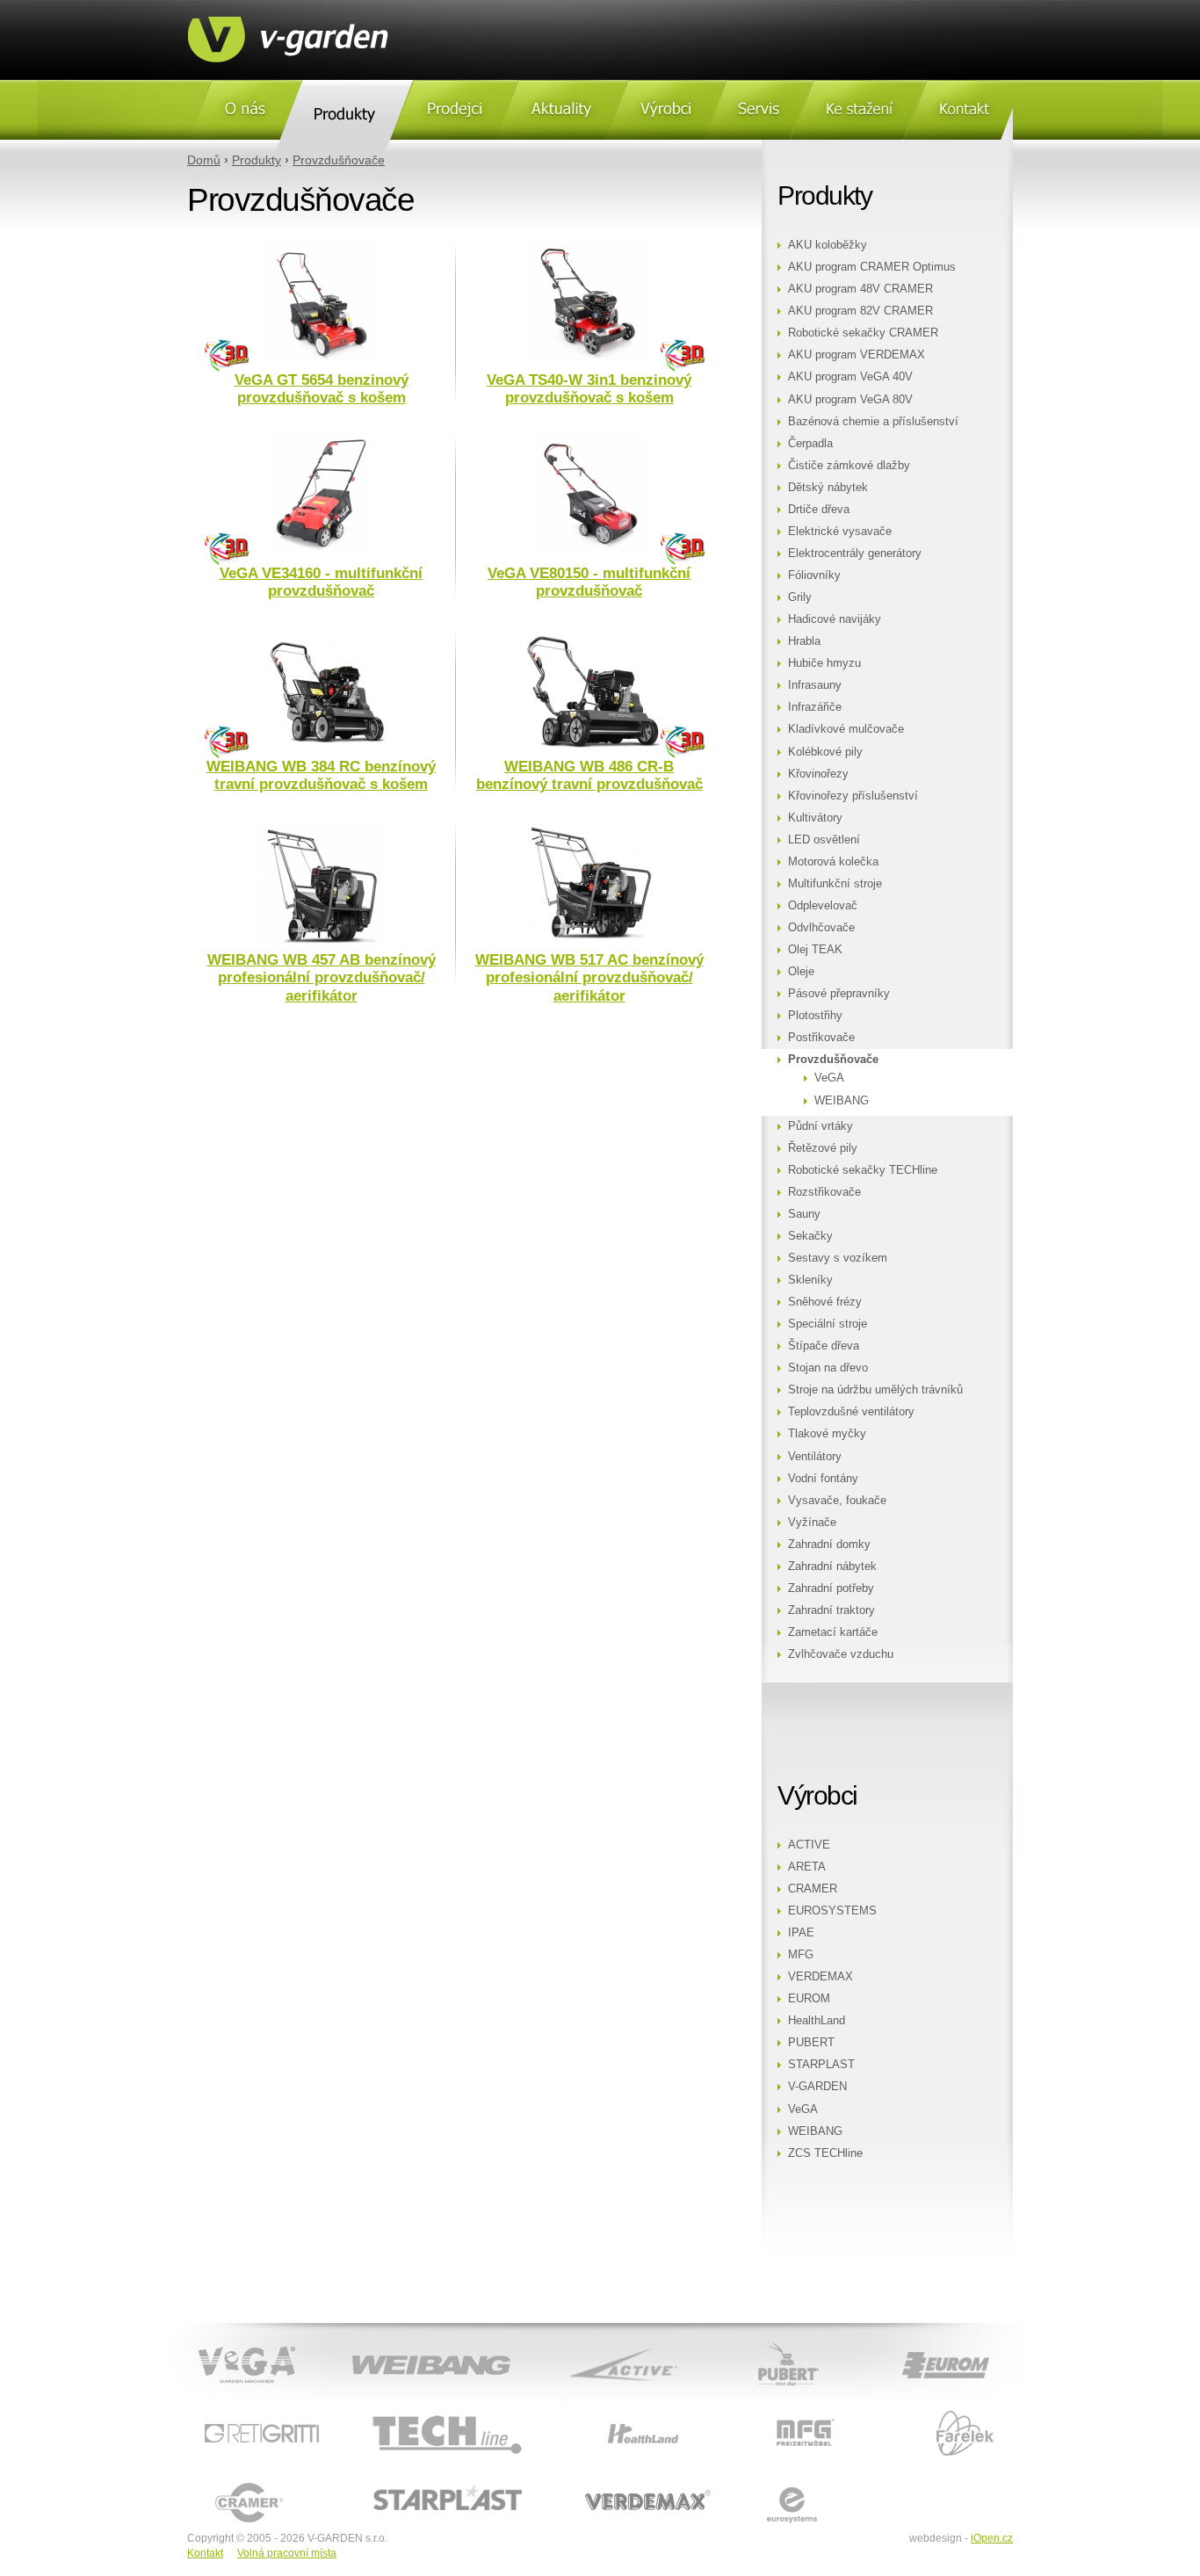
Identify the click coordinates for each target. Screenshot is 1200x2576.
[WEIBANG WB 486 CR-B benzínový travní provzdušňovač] (589, 746)
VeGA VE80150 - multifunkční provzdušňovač (589, 582)
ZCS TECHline (825, 2153)
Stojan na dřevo (828, 1368)
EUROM (809, 1999)
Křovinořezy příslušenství (853, 796)
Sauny (804, 1214)
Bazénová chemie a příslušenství (873, 422)
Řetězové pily (823, 1148)
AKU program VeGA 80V (850, 400)
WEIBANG (842, 1101)
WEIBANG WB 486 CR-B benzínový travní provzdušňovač (589, 775)
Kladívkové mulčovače (846, 729)
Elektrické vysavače (840, 532)
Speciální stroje (828, 1324)
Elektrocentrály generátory (855, 554)
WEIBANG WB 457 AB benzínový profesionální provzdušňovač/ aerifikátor (322, 978)
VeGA (829, 1078)
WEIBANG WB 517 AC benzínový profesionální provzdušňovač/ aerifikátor (589, 978)
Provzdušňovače (339, 160)
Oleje (801, 972)
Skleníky (810, 1280)
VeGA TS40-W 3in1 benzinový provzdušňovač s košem (589, 389)
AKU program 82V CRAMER (860, 311)
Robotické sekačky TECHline (863, 1170)
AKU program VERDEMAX (857, 355)
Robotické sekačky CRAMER (863, 333)
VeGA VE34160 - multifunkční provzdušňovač (321, 582)
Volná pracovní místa (287, 2553)
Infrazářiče (815, 707)
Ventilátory (815, 1457)
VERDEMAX (820, 1977)
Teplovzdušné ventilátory (851, 1412)
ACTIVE (809, 1845)
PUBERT (811, 2043)
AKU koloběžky (828, 245)
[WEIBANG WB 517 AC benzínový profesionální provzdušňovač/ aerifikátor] (589, 939)
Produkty (257, 160)
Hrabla (804, 641)
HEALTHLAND (593, 2412)
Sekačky (810, 1236)
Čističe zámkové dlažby (849, 466)
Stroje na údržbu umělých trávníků (875, 1390)
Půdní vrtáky (820, 1126)
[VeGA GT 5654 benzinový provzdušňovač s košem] (322, 359)
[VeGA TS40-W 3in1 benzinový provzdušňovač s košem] (589, 359)
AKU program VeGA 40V (850, 377)
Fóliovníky (814, 575)
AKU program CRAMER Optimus (872, 267)
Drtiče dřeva (819, 510)
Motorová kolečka (833, 862)
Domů (204, 160)
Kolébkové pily (825, 752)
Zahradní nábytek (832, 1567)
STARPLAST (821, 2065)
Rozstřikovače (824, 1192)
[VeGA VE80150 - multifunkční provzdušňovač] (589, 553)
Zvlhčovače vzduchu (841, 1654)
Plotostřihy (815, 1016)
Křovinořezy (818, 774)
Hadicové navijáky (835, 619)
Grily (800, 597)
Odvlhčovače (821, 928)
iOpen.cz (992, 2538)
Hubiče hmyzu (824, 663)
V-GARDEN (817, 2087)
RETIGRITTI (219, 2412)
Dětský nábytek (828, 488)
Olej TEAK (815, 950)
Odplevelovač (823, 906)
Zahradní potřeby (831, 1588)
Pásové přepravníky (839, 994)
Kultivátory (815, 818)
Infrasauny (815, 685)
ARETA (807, 1867)
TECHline (368, 2412)
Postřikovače (821, 1038)
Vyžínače (812, 1523)
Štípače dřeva (824, 1346)
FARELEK (904, 2412)
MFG (801, 1955)
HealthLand (817, 2021)
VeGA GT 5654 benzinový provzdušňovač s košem (322, 389)
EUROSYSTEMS (832, 1911)
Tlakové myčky (827, 1434)
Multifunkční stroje (835, 884)
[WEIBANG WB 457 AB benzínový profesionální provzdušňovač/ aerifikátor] (322, 939)
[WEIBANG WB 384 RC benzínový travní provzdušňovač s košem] (321, 746)
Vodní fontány (823, 1479)
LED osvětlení (824, 840)
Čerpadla (810, 444)
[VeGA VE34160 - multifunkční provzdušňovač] (321, 553)
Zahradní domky (829, 1545)
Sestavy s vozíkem (838, 1258)
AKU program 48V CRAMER (860, 289)
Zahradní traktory (831, 1610)
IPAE (801, 1933)
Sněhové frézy (825, 1302)
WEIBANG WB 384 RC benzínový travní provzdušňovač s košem (321, 775)
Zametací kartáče (833, 1632)
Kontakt (205, 2553)
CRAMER (813, 1889)
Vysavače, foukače (837, 1501)
